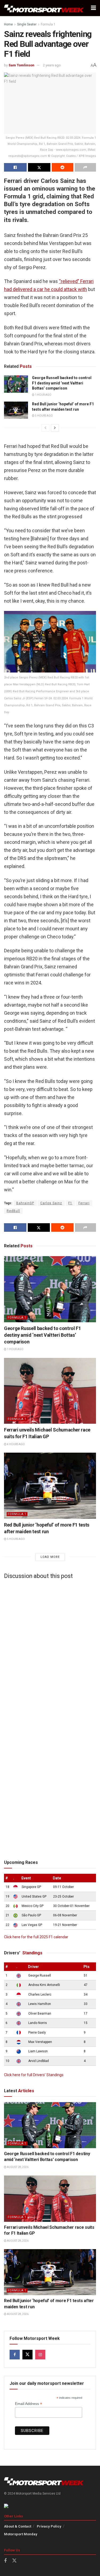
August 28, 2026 (17, 2167)
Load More (50, 1557)
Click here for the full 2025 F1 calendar (36, 1937)
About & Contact (18, 2526)
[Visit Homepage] (44, 8)
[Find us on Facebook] (15, 2355)
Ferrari (84, 1203)
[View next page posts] (55, 428)
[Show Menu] (93, 8)
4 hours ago (16, 1444)
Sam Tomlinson (21, 65)
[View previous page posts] (45, 428)
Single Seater (27, 24)
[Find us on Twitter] (27, 2355)
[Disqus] (50, 1650)
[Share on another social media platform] (85, 167)
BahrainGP (25, 1203)
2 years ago (52, 65)
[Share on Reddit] (63, 167)
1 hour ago (43, 395)
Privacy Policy (49, 2526)
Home (8, 24)
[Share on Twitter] (39, 167)
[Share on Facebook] (15, 167)
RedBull (13, 1211)
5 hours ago (44, 416)
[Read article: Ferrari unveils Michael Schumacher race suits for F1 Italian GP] (50, 1391)
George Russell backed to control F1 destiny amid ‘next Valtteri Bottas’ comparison (62, 383)
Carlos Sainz (51, 1203)
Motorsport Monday (21, 2534)
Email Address (29, 2404)
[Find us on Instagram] (40, 2355)
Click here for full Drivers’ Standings (34, 2075)
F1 (70, 1203)
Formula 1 (48, 24)
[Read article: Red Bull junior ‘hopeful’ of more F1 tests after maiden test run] (16, 410)
